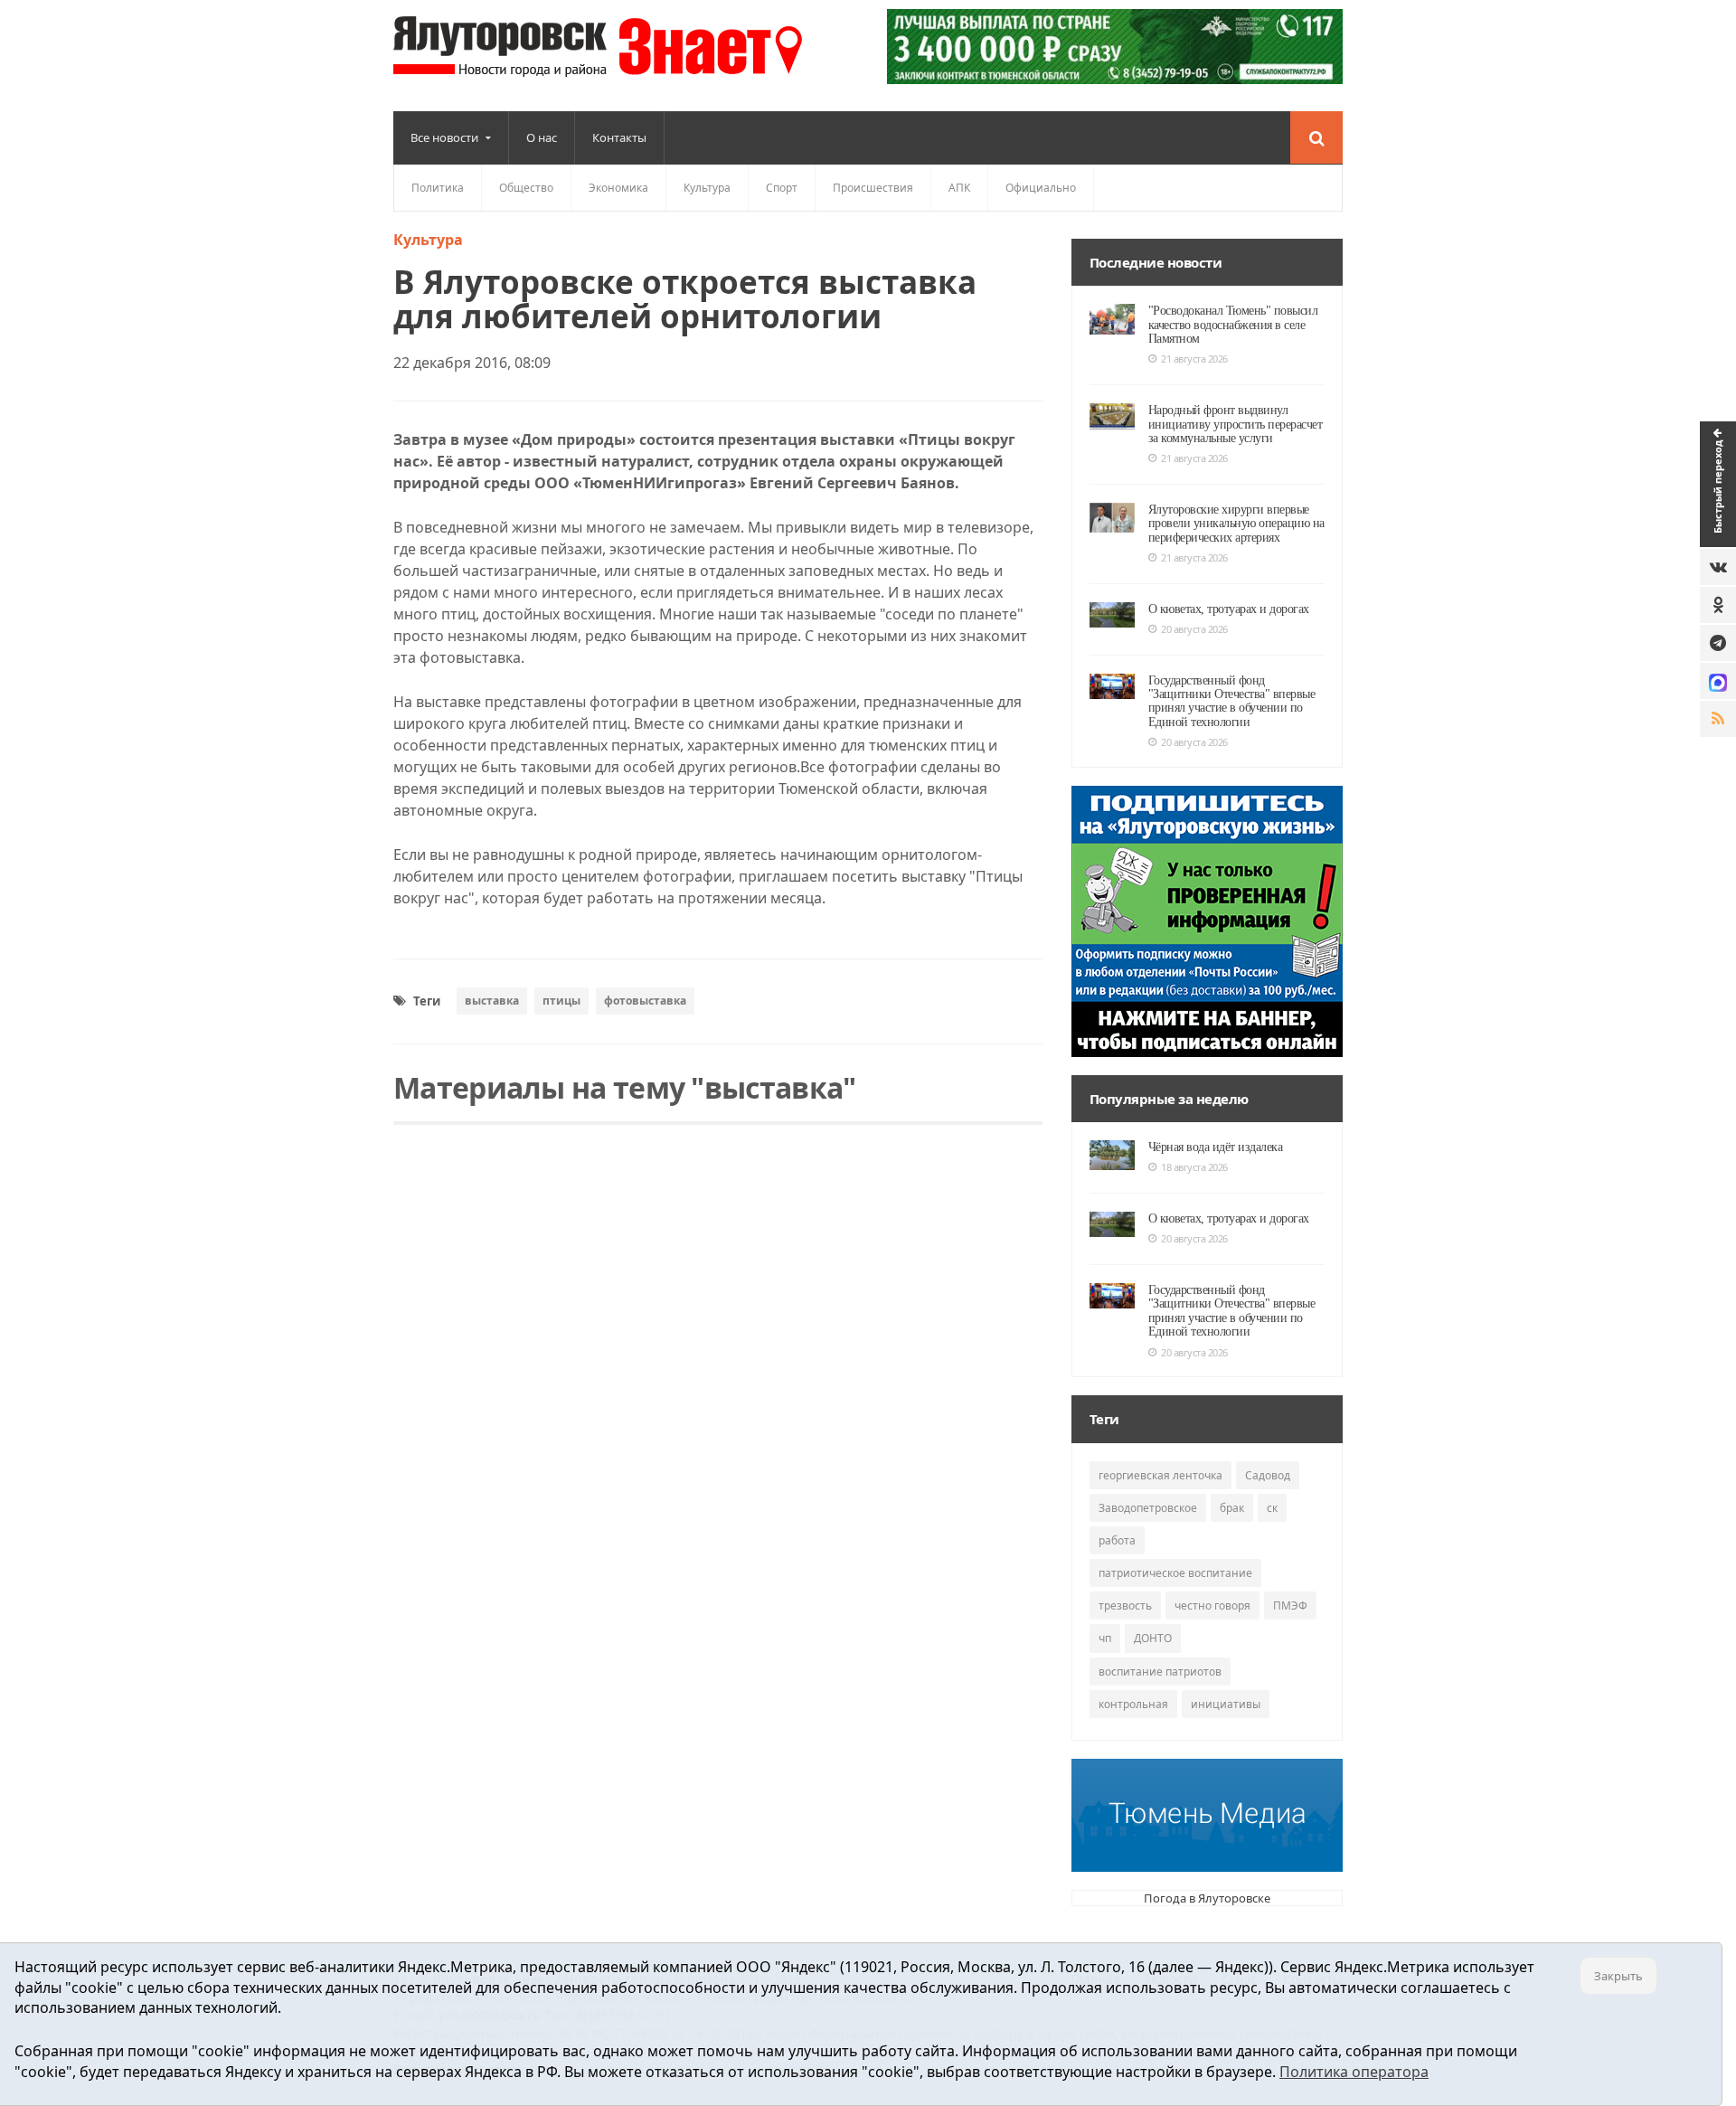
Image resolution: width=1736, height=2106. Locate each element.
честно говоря (1212, 1605)
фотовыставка (645, 1001)
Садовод (1268, 1475)
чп (1105, 1638)
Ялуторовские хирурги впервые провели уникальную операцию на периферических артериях (1236, 524)
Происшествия (873, 188)
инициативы (1226, 1704)
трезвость (1125, 1605)
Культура (707, 188)
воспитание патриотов (1160, 1672)
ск (1272, 1508)
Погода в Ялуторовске (1207, 1898)
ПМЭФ (1290, 1605)
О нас (542, 137)
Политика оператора (1354, 2072)
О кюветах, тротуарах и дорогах (1229, 609)
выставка (492, 1001)
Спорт (782, 188)
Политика (438, 188)
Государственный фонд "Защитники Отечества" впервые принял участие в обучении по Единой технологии (1232, 701)
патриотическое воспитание (1175, 1573)
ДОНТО (1153, 1638)
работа (1117, 1540)
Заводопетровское (1148, 1508)
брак (1232, 1508)
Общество (526, 188)
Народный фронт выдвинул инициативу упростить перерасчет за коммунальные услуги (1236, 424)
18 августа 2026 (1194, 1167)
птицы (561, 1001)
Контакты (619, 137)
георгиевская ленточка (1160, 1475)
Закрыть (1618, 1976)
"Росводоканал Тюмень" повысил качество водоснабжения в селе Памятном (1233, 325)
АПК (959, 188)
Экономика (618, 188)
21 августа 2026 (1194, 359)
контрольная (1133, 1704)
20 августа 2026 (1194, 629)
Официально (1041, 188)
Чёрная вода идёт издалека (1216, 1147)
